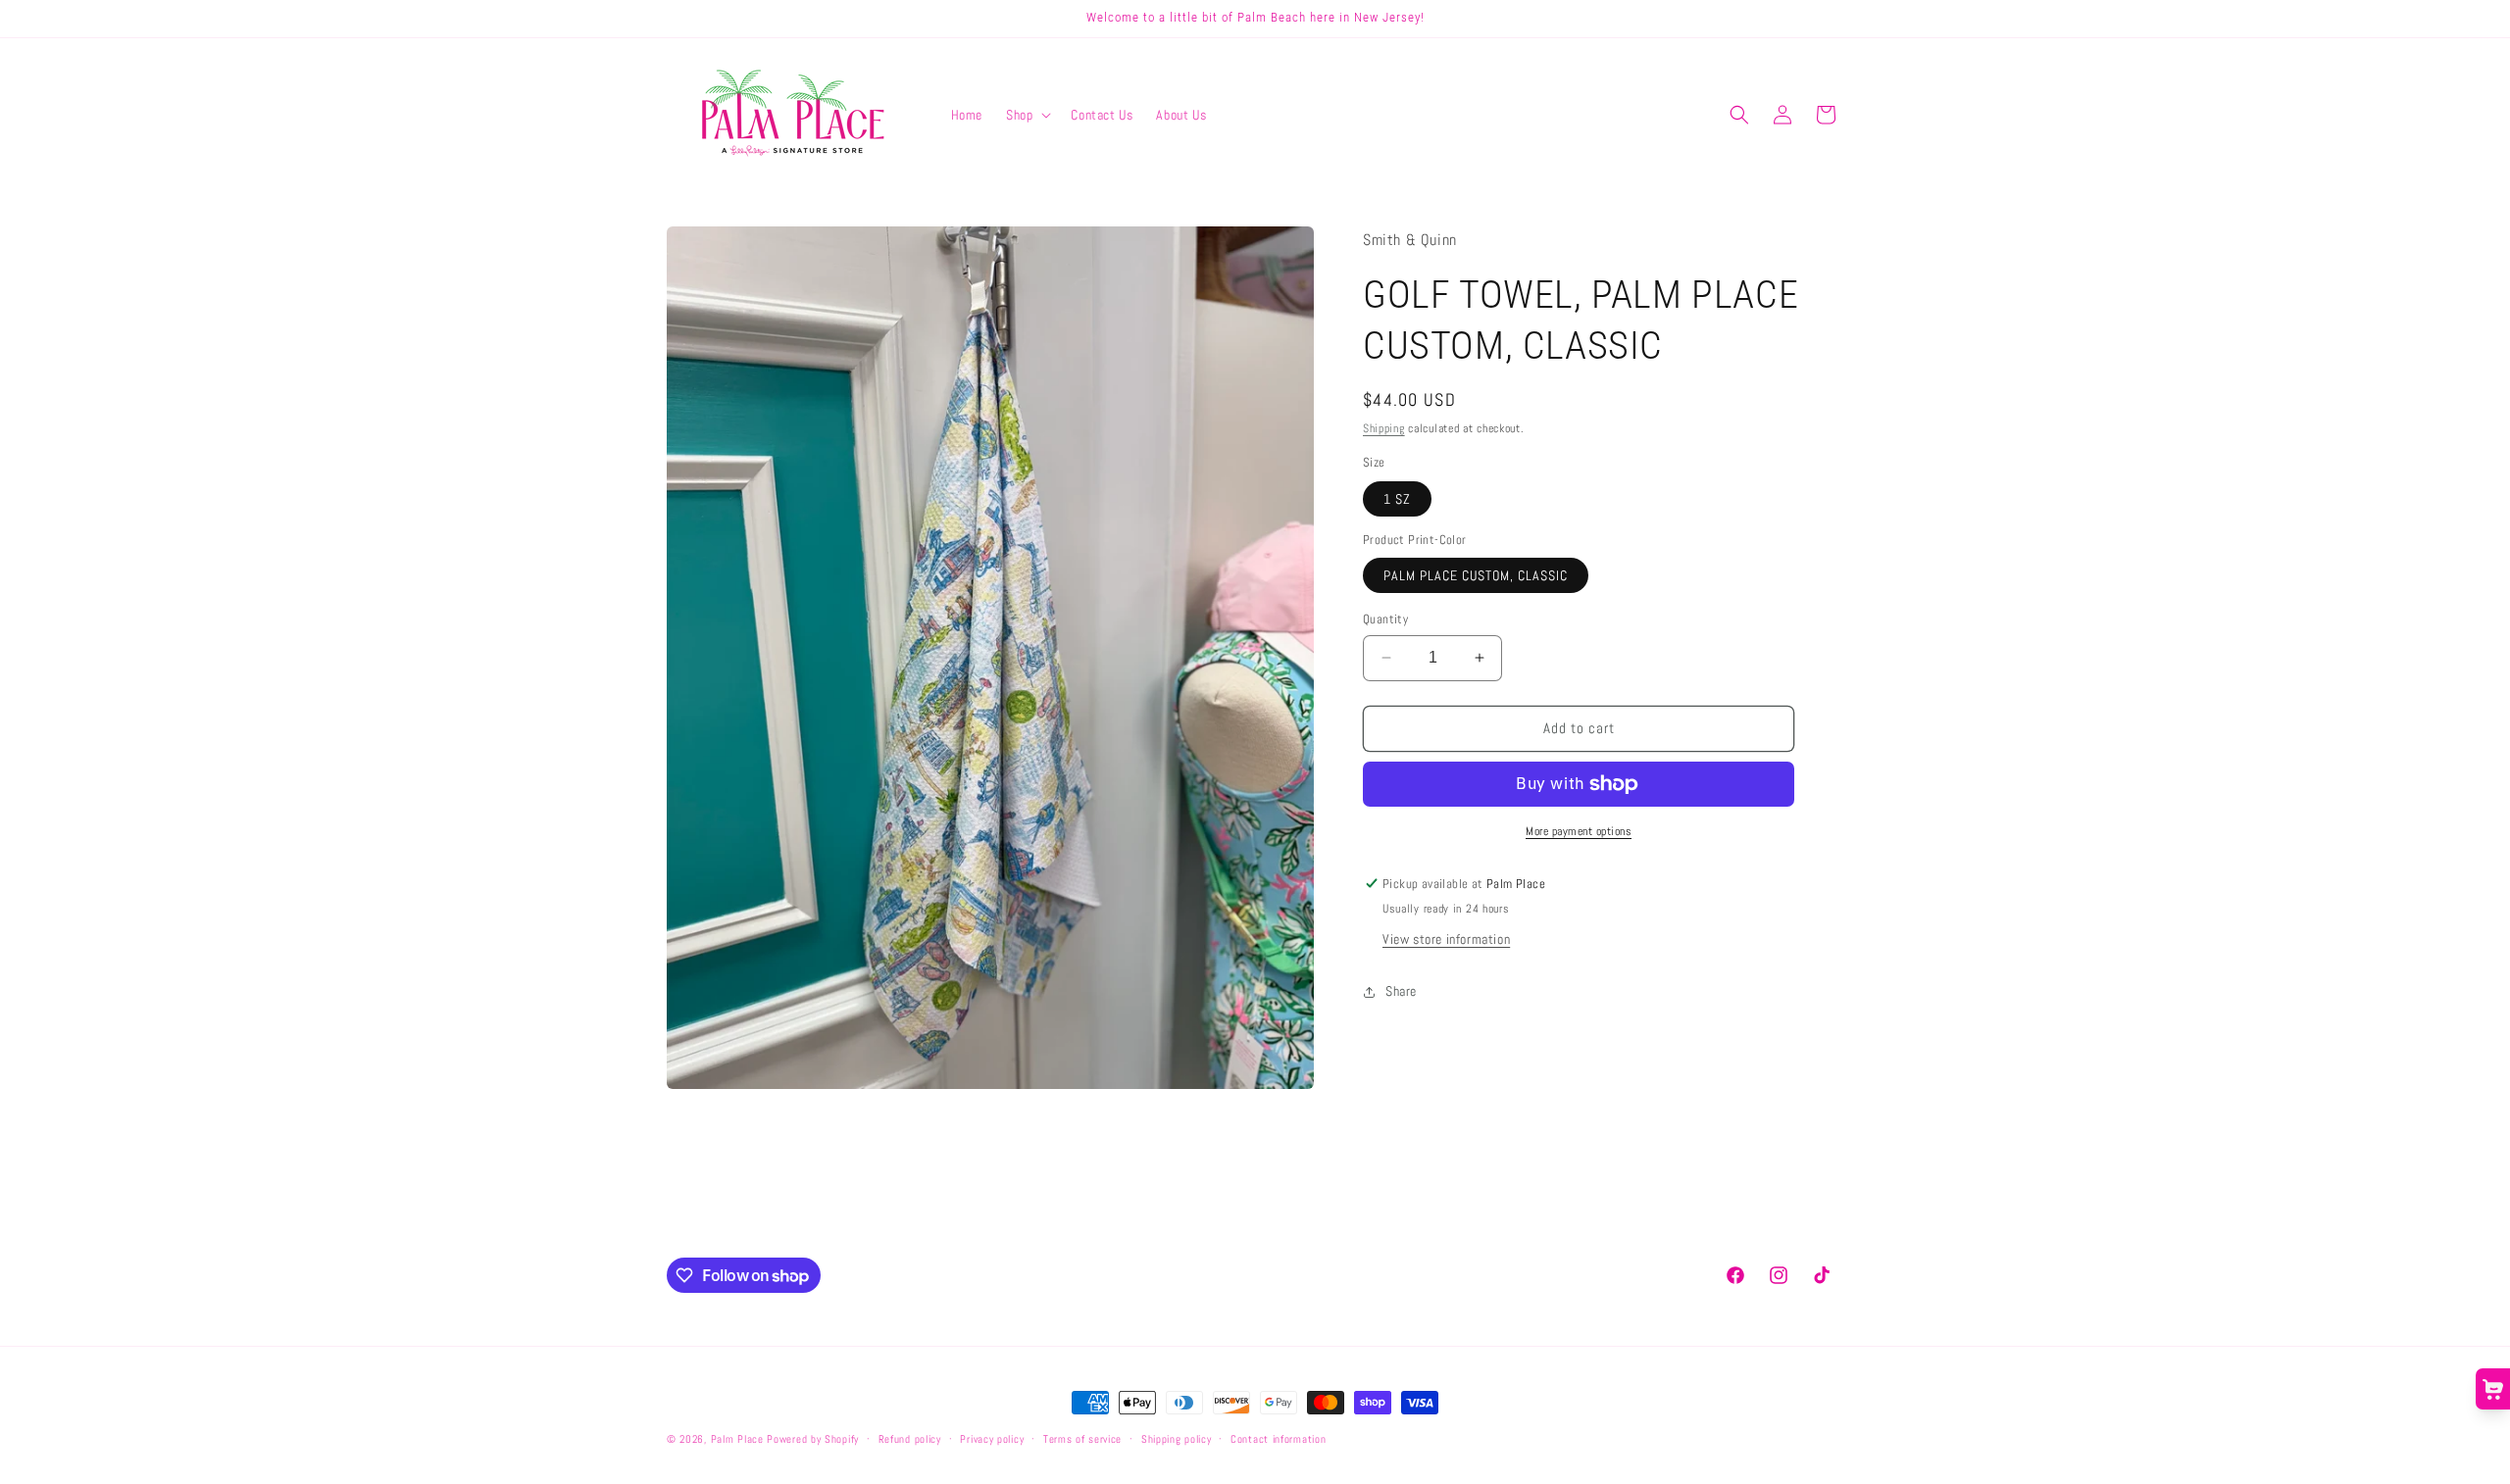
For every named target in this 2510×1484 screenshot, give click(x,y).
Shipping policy (1177, 1439)
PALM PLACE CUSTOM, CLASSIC (1476, 575)
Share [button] (1401, 991)
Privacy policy (992, 1439)
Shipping (1384, 428)
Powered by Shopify (813, 1439)
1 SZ (1397, 499)
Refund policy (910, 1439)
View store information (1446, 939)
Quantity (1385, 619)
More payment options (1579, 831)
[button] (1027, 115)
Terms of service (1082, 1439)
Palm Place (737, 1439)
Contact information (1278, 1439)
